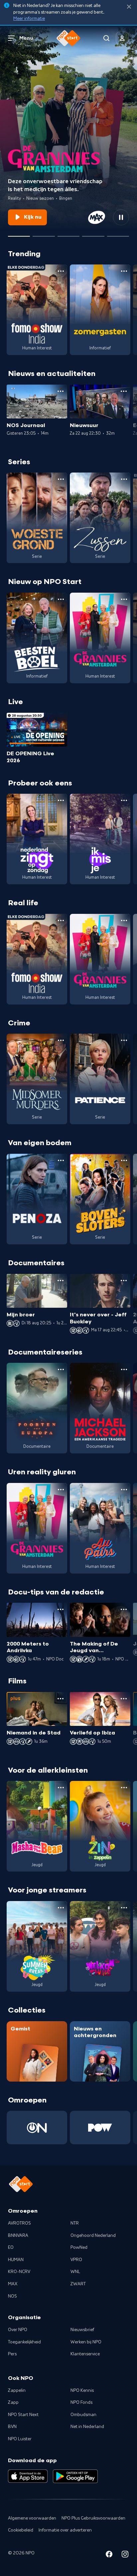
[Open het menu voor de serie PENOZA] (61, 1160)
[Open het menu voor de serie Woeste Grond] (61, 479)
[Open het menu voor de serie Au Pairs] (124, 1490)
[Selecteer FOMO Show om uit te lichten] (44, 234)
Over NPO (18, 2330)
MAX (13, 2284)
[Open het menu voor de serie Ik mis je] (124, 800)
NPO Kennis (82, 2391)
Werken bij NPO (86, 2342)
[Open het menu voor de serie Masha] (61, 1788)
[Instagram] (125, 2555)
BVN (12, 2427)
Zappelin (17, 2391)
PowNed (79, 2247)
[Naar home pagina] (68, 38)
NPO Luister (20, 2439)
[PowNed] (100, 2128)
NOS (12, 2296)
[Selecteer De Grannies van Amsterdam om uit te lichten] (19, 234)
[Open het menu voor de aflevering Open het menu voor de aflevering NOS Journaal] (61, 391)
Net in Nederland (87, 2427)
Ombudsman (83, 2415)
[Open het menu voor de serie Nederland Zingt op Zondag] (61, 800)
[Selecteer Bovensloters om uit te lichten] (68, 234)
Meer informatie (29, 19)
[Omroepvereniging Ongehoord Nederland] (37, 2128)
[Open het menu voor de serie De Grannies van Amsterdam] (124, 599)
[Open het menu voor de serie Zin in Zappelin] (124, 1788)
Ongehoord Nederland (93, 2236)
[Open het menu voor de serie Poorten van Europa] (61, 1369)
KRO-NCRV (19, 2272)
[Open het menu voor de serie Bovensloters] (124, 1160)
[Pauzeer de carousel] (121, 217)
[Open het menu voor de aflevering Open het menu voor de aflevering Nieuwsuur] (124, 391)
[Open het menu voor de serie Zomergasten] (124, 271)
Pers (12, 2354)
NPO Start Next (23, 2415)
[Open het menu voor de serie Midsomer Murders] (61, 1040)
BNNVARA (18, 2236)
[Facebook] (109, 2555)
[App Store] (28, 2476)
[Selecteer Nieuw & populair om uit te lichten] (118, 234)
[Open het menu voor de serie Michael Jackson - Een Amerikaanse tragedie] (124, 1369)
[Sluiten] (129, 7)
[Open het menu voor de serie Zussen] (124, 479)
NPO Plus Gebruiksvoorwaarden (93, 2518)
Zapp (13, 2402)
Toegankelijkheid (24, 2342)
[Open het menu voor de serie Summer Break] (61, 1908)
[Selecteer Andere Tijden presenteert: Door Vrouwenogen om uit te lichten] (93, 234)
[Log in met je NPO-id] (122, 38)
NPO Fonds (81, 2402)
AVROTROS (19, 2223)
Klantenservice (85, 2354)
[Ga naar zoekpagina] (106, 38)
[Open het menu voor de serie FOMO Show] (61, 271)
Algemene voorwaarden (32, 2518)
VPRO (76, 2260)
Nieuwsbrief (82, 2330)
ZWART (78, 2284)
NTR (75, 2223)
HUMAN (16, 2260)
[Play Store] (75, 2476)
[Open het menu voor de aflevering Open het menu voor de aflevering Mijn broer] (61, 1281)
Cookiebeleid (21, 2530)
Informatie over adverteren (65, 2530)
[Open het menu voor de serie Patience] (124, 1040)
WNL (75, 2272)
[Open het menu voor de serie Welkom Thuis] (124, 1908)
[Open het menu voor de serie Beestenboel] (61, 599)
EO (11, 2247)
